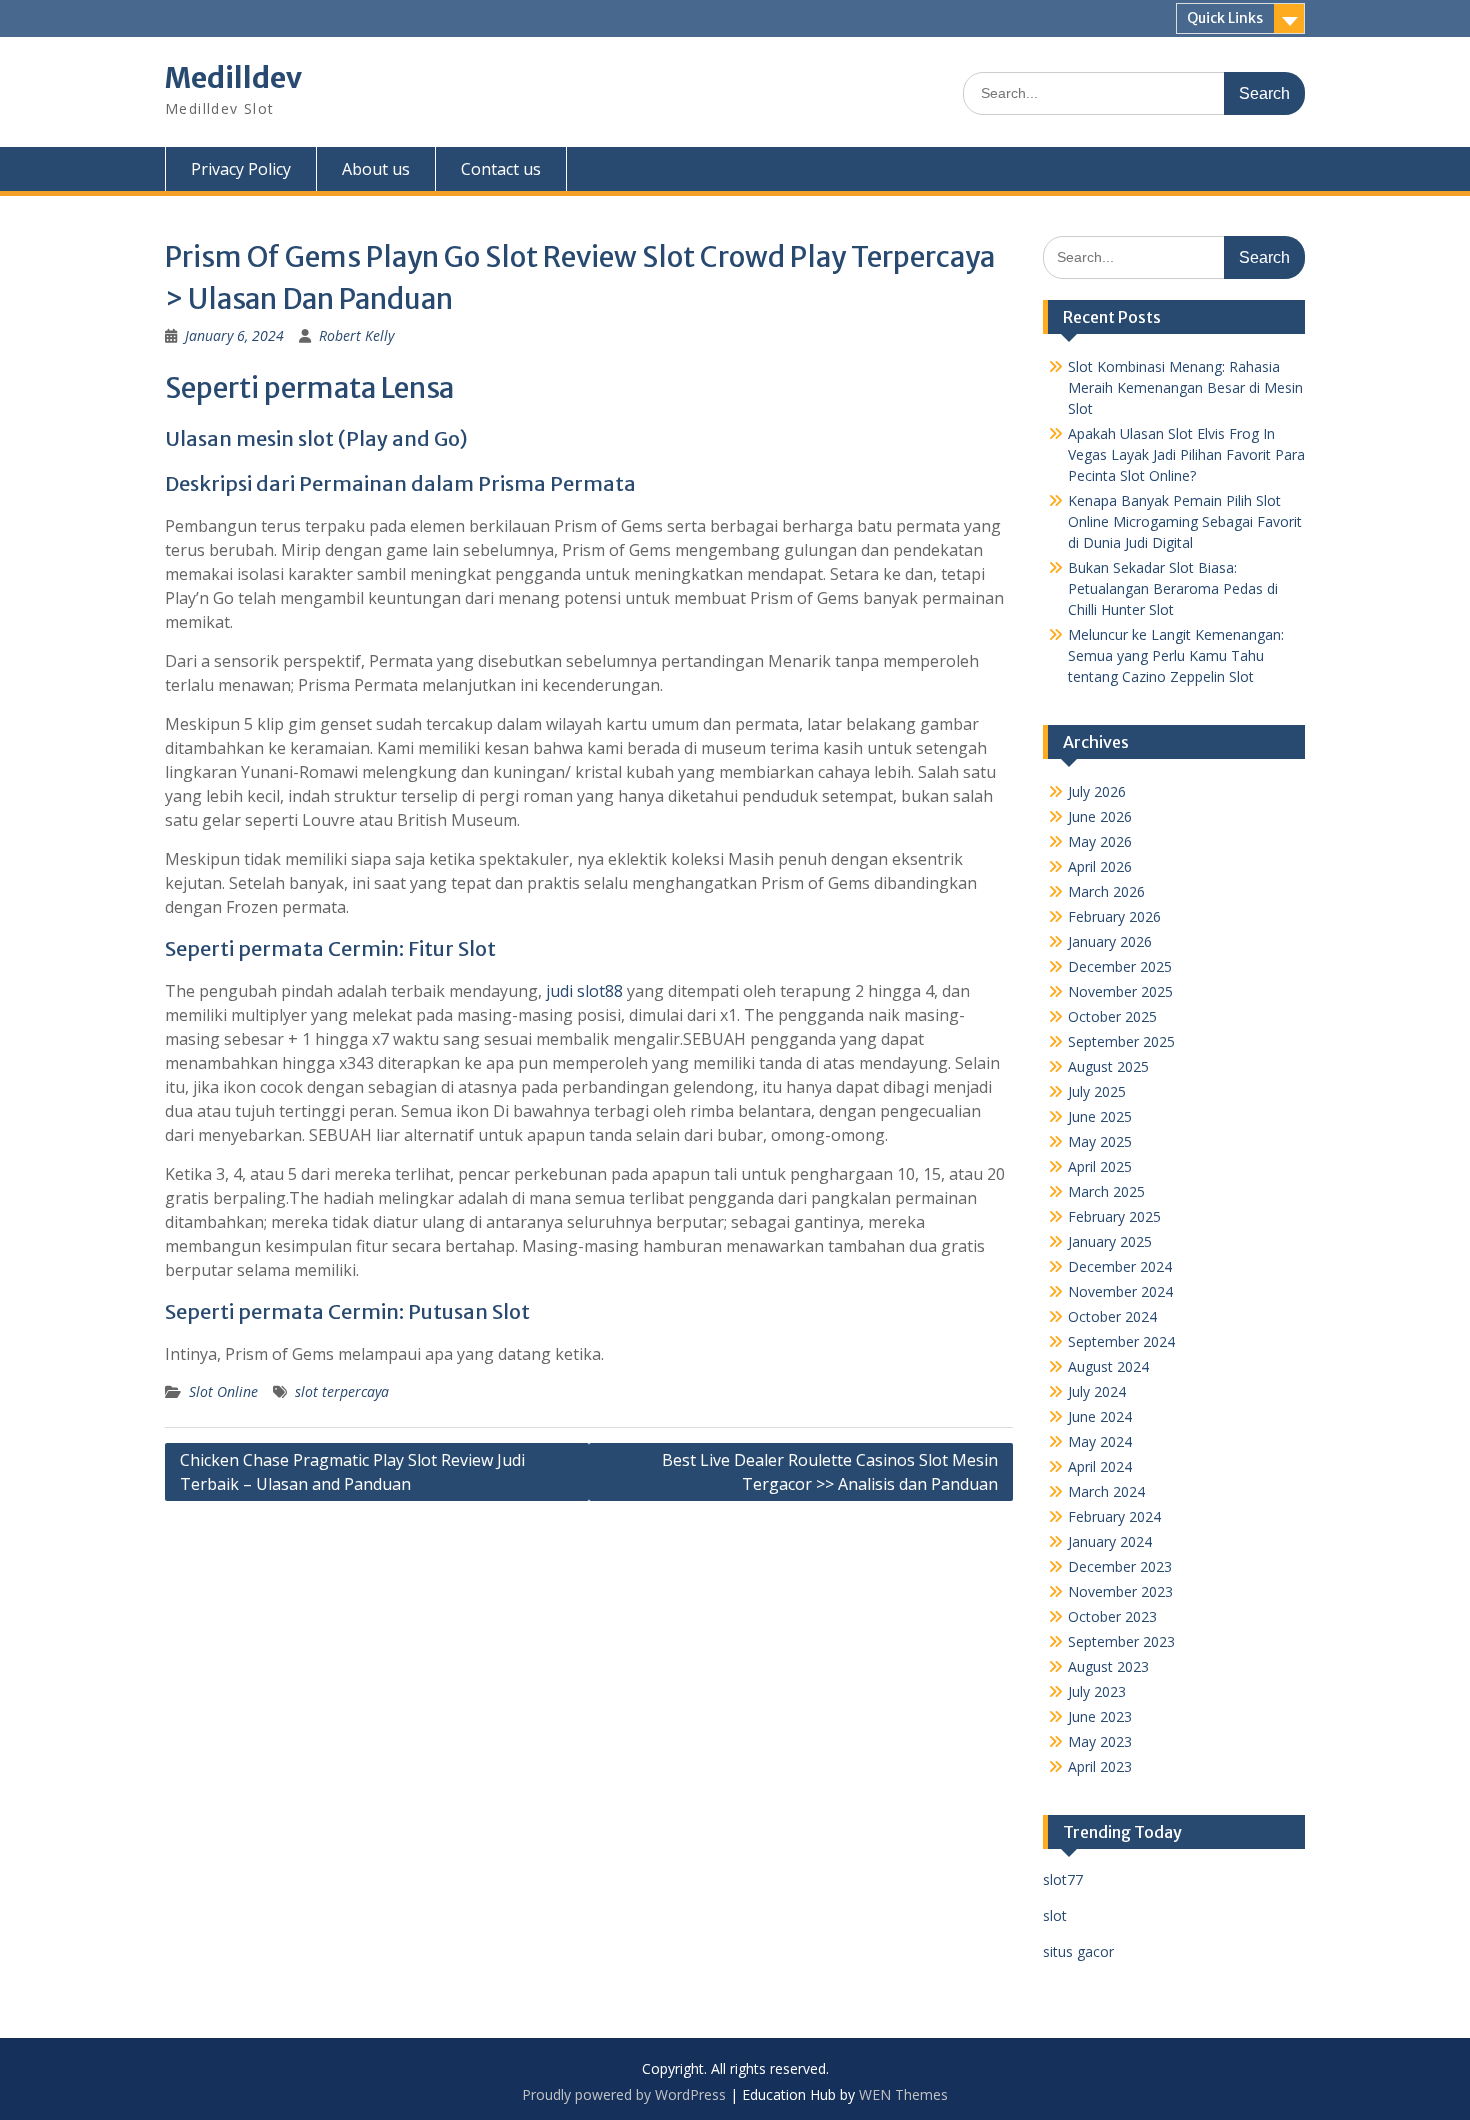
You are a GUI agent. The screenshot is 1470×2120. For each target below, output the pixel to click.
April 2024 (1100, 1466)
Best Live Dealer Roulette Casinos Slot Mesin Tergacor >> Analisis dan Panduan (830, 1472)
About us (376, 169)
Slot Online (223, 1391)
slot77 (1063, 1879)
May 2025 (1100, 1141)
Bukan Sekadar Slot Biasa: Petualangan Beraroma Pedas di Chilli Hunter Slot (1173, 588)
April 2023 (1100, 1766)
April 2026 (1100, 866)
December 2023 (1120, 1566)
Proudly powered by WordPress (624, 2094)
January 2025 (1110, 1241)
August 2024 (1108, 1366)
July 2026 (1097, 791)
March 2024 (1106, 1491)
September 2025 (1121, 1041)
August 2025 (1108, 1066)
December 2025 (1120, 966)
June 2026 (1100, 816)
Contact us (501, 169)
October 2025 (1112, 1016)
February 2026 (1114, 916)
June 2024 (1100, 1416)
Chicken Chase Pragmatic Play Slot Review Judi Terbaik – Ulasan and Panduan (352, 1472)
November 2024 (1120, 1291)
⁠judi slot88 (584, 991)
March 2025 (1106, 1191)
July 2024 (1097, 1391)
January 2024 (1110, 1541)
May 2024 (1100, 1441)
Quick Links (1225, 18)
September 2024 (1121, 1341)
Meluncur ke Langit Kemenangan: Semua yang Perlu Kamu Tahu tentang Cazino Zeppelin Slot (1176, 655)
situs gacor (1078, 1951)
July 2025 (1097, 1091)
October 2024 (1112, 1316)
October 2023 (1112, 1616)
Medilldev (233, 78)
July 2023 (1097, 1691)
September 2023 (1121, 1641)
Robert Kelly (356, 335)
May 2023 (1100, 1741)
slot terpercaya (342, 1391)
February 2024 (1114, 1516)
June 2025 (1100, 1116)
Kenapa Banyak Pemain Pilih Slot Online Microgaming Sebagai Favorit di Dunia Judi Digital (1185, 521)
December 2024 (1120, 1266)
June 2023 (1100, 1716)
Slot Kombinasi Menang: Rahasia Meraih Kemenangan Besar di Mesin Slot (1185, 387)
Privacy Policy (241, 169)
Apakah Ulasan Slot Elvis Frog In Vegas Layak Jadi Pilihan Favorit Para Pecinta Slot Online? (1186, 454)
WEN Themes (903, 2094)
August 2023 (1108, 1666)
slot (1055, 1915)
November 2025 (1120, 991)
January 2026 (1110, 941)
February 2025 (1114, 1216)
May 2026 (1100, 841)
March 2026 (1106, 891)
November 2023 (1120, 1591)
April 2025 (1100, 1166)
